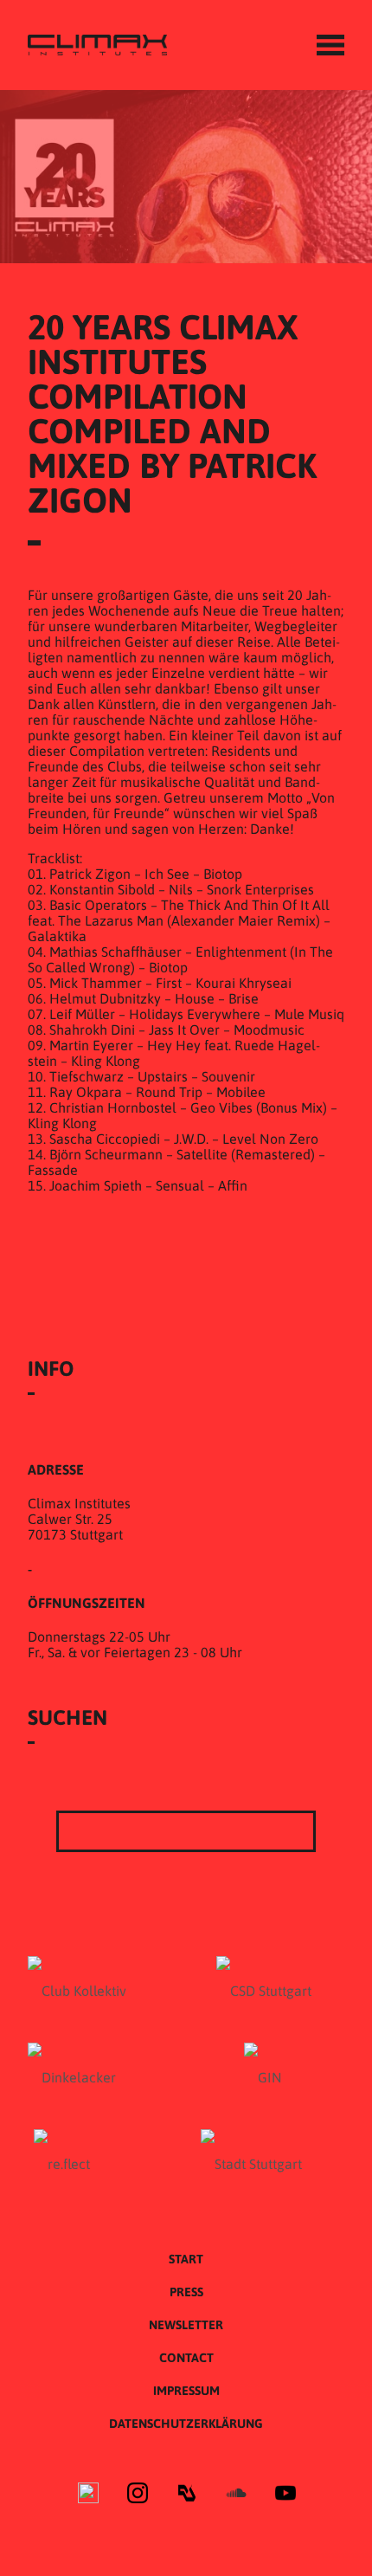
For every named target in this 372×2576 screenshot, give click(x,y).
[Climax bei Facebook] (88, 2495)
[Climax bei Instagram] (138, 2495)
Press (186, 2292)
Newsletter (186, 2325)
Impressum (186, 2391)
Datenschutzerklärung (186, 2424)
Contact (186, 2358)
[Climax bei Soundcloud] (236, 2495)
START (186, 2259)
